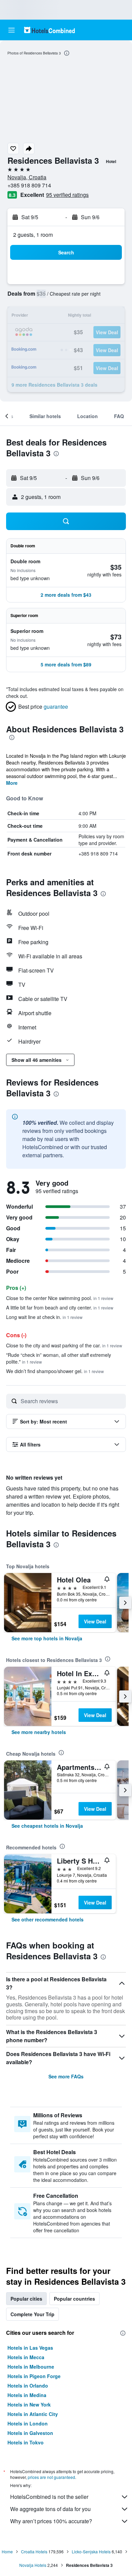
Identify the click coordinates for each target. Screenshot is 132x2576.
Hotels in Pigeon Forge (34, 2376)
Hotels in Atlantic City (33, 2414)
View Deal (95, 1621)
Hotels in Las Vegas (30, 2348)
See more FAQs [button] (66, 2076)
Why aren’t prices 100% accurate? (51, 2521)
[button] (12, 30)
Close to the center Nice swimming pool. (60, 1298)
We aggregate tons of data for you (50, 2509)
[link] (47, 1638)
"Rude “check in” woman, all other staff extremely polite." (59, 1358)
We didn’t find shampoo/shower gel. (55, 1371)
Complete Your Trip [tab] (32, 2314)
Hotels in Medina (27, 2395)
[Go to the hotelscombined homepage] (49, 30)
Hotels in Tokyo (26, 2442)
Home (7, 2551)
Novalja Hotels (33, 2565)
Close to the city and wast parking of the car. (64, 1345)
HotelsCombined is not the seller (49, 2497)
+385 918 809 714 (29, 185)
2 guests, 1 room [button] (33, 235)
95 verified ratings (67, 195)
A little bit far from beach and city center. (60, 1307)
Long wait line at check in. (44, 1317)
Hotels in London (28, 2423)
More (12, 783)
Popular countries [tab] (74, 2299)
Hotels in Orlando (28, 2386)
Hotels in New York (29, 2404)
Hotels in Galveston (30, 2433)
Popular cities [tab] (26, 2299)
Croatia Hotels (34, 2551)
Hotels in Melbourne (31, 2367)
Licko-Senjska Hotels (91, 2551)
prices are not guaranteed (51, 2477)
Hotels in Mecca (26, 2357)
